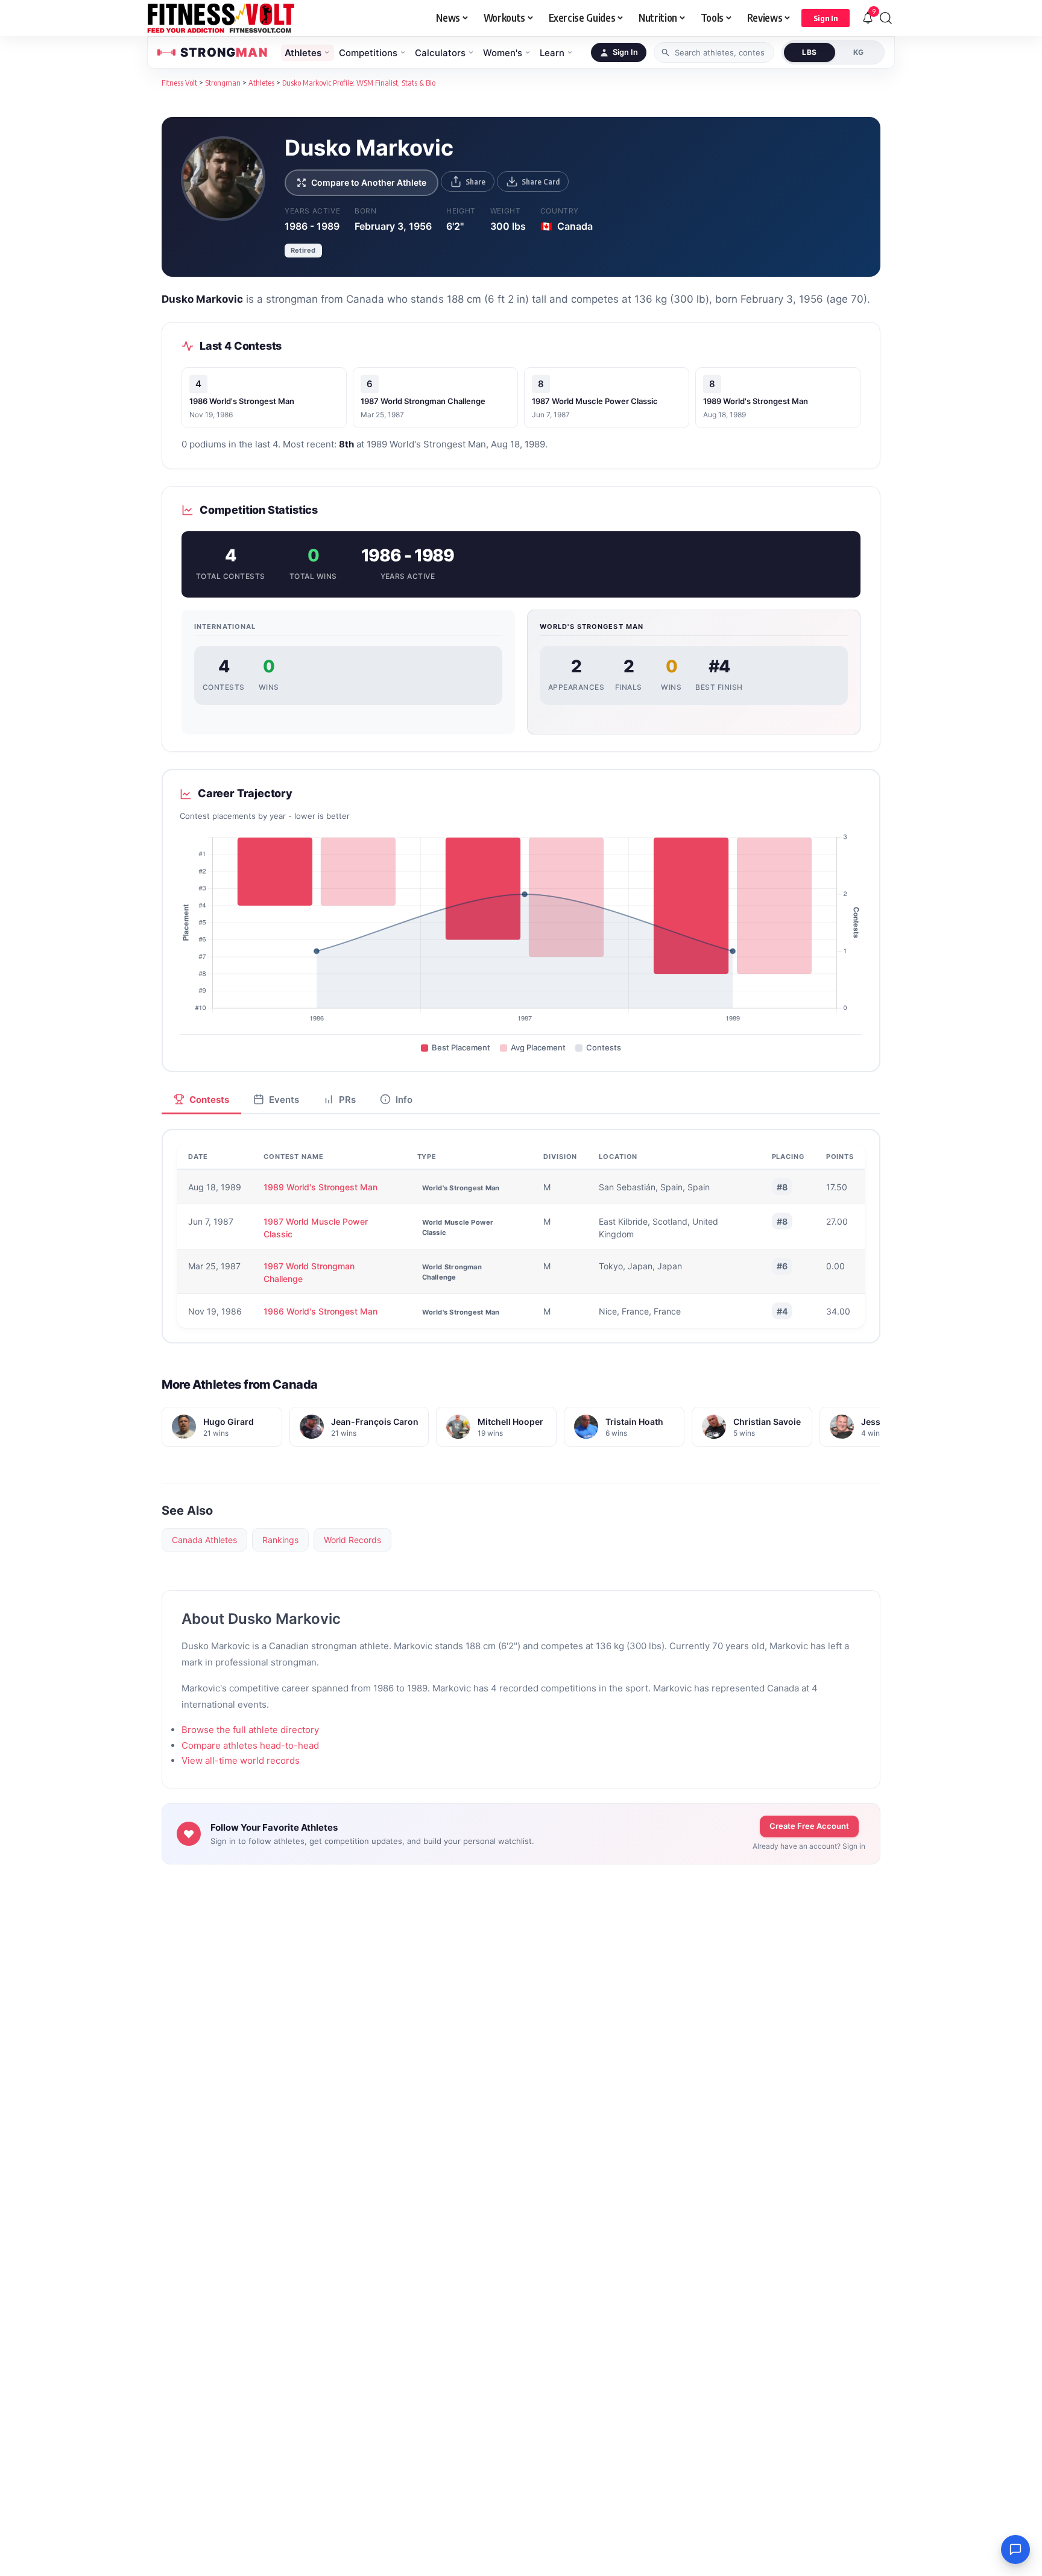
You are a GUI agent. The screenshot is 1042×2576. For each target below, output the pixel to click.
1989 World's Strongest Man (756, 401)
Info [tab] (404, 1100)
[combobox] (714, 52)
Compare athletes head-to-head (250, 1745)
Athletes (303, 53)
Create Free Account (809, 1826)
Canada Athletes (204, 1540)
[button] (826, 18)
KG (859, 52)
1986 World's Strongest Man (242, 401)
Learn (552, 53)
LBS (810, 52)
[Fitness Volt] (221, 18)
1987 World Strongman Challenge (423, 401)
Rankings (280, 1540)
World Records (352, 1540)
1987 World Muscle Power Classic (595, 401)
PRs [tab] (347, 1100)
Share (475, 182)
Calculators (440, 53)
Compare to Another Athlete (369, 182)
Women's (503, 53)
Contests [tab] (209, 1100)
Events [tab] (284, 1100)
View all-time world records (241, 1760)
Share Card (541, 182)
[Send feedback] (1015, 2549)
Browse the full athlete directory (250, 1730)
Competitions (368, 53)
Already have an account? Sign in (809, 1846)
